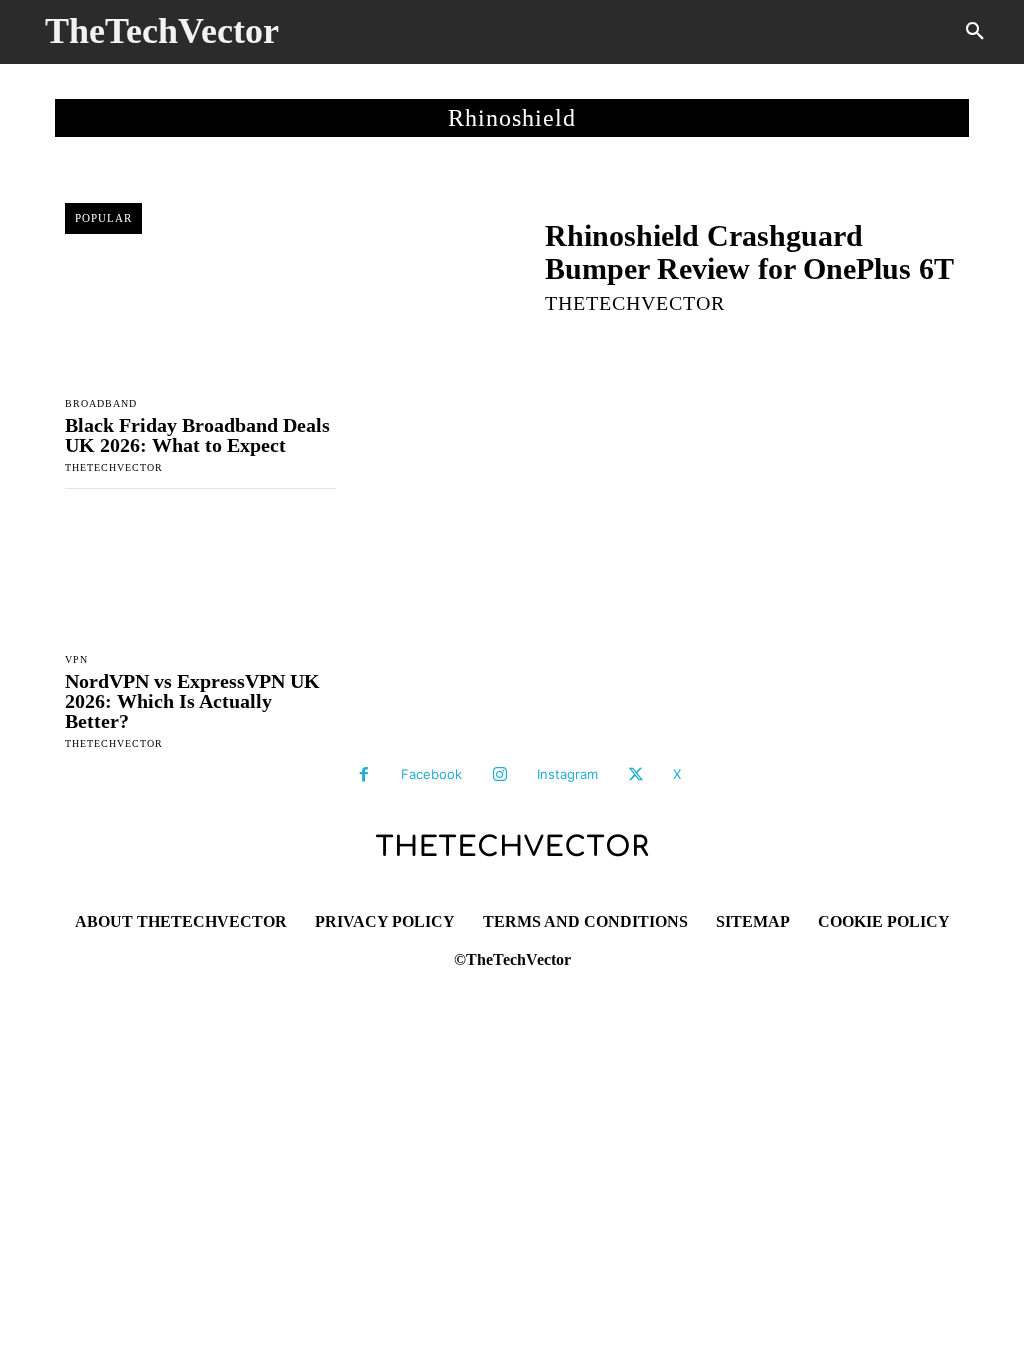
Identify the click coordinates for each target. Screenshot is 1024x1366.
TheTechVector (114, 467)
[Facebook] (364, 775)
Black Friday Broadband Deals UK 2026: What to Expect (197, 435)
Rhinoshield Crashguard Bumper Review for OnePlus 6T (749, 252)
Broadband (101, 404)
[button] (975, 32)
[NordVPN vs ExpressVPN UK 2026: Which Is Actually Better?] (200, 575)
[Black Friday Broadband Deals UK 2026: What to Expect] (200, 318)
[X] (636, 775)
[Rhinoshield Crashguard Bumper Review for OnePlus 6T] (440, 265)
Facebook (431, 774)
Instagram (567, 774)
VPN (76, 660)
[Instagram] (500, 775)
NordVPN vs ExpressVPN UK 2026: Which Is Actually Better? (192, 701)
